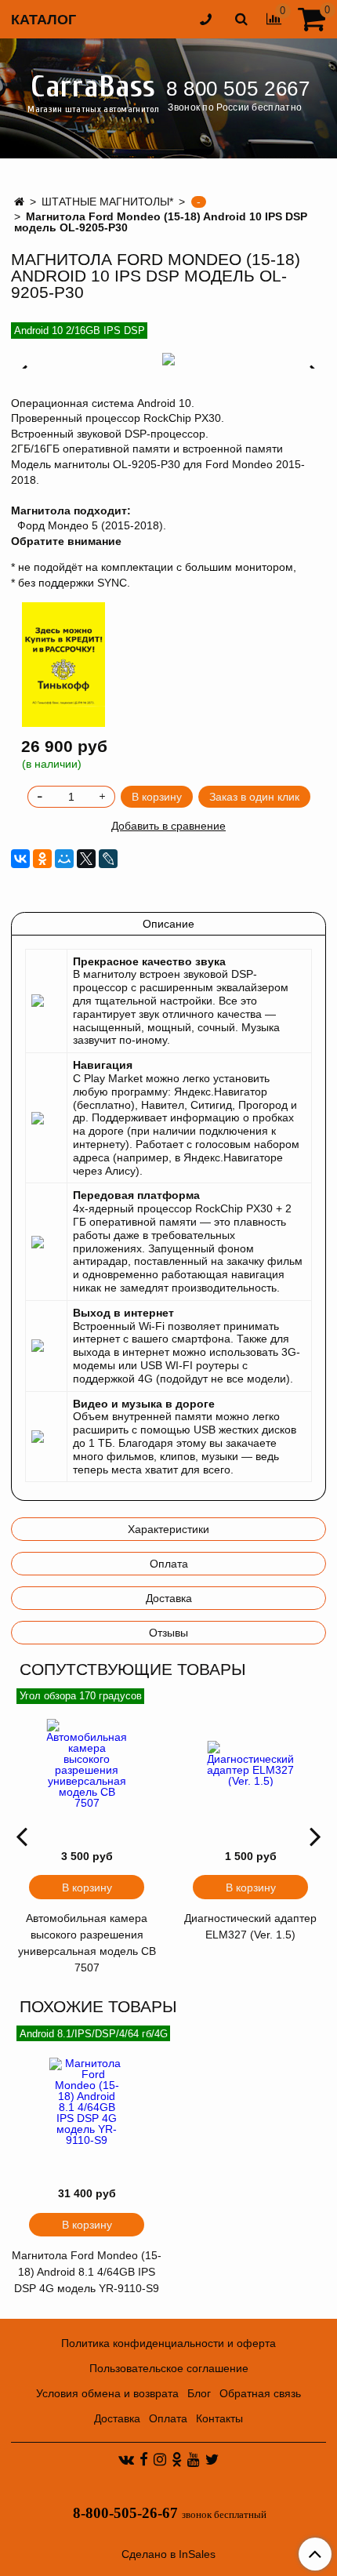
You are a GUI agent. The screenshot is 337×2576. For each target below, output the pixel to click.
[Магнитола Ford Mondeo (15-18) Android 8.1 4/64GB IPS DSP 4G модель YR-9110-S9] (87, 2101)
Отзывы (168, 1633)
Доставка (169, 1598)
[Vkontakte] (126, 2459)
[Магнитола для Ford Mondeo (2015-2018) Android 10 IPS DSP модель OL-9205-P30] (168, 359)
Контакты (219, 2418)
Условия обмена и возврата (107, 2393)
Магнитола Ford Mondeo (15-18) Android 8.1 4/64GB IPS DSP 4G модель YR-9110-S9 (87, 2272)
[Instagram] (160, 2459)
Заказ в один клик (254, 797)
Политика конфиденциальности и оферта (168, 2343)
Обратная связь (260, 2393)
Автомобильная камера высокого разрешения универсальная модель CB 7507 (87, 1943)
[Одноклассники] (42, 859)
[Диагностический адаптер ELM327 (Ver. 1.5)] (250, 1764)
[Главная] (19, 202)
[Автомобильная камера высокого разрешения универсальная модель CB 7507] (87, 1764)
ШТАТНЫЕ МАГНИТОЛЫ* (107, 202)
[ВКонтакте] (20, 859)
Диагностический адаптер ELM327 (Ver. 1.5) (250, 1926)
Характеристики (168, 1529)
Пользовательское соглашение (169, 2368)
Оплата (169, 1564)
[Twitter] (212, 2459)
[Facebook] (144, 2459)
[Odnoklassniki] (177, 2459)
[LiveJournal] (108, 859)
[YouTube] (194, 2459)
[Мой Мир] (64, 859)
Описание (168, 924)
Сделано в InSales (168, 2554)
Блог (199, 2393)
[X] (86, 859)
